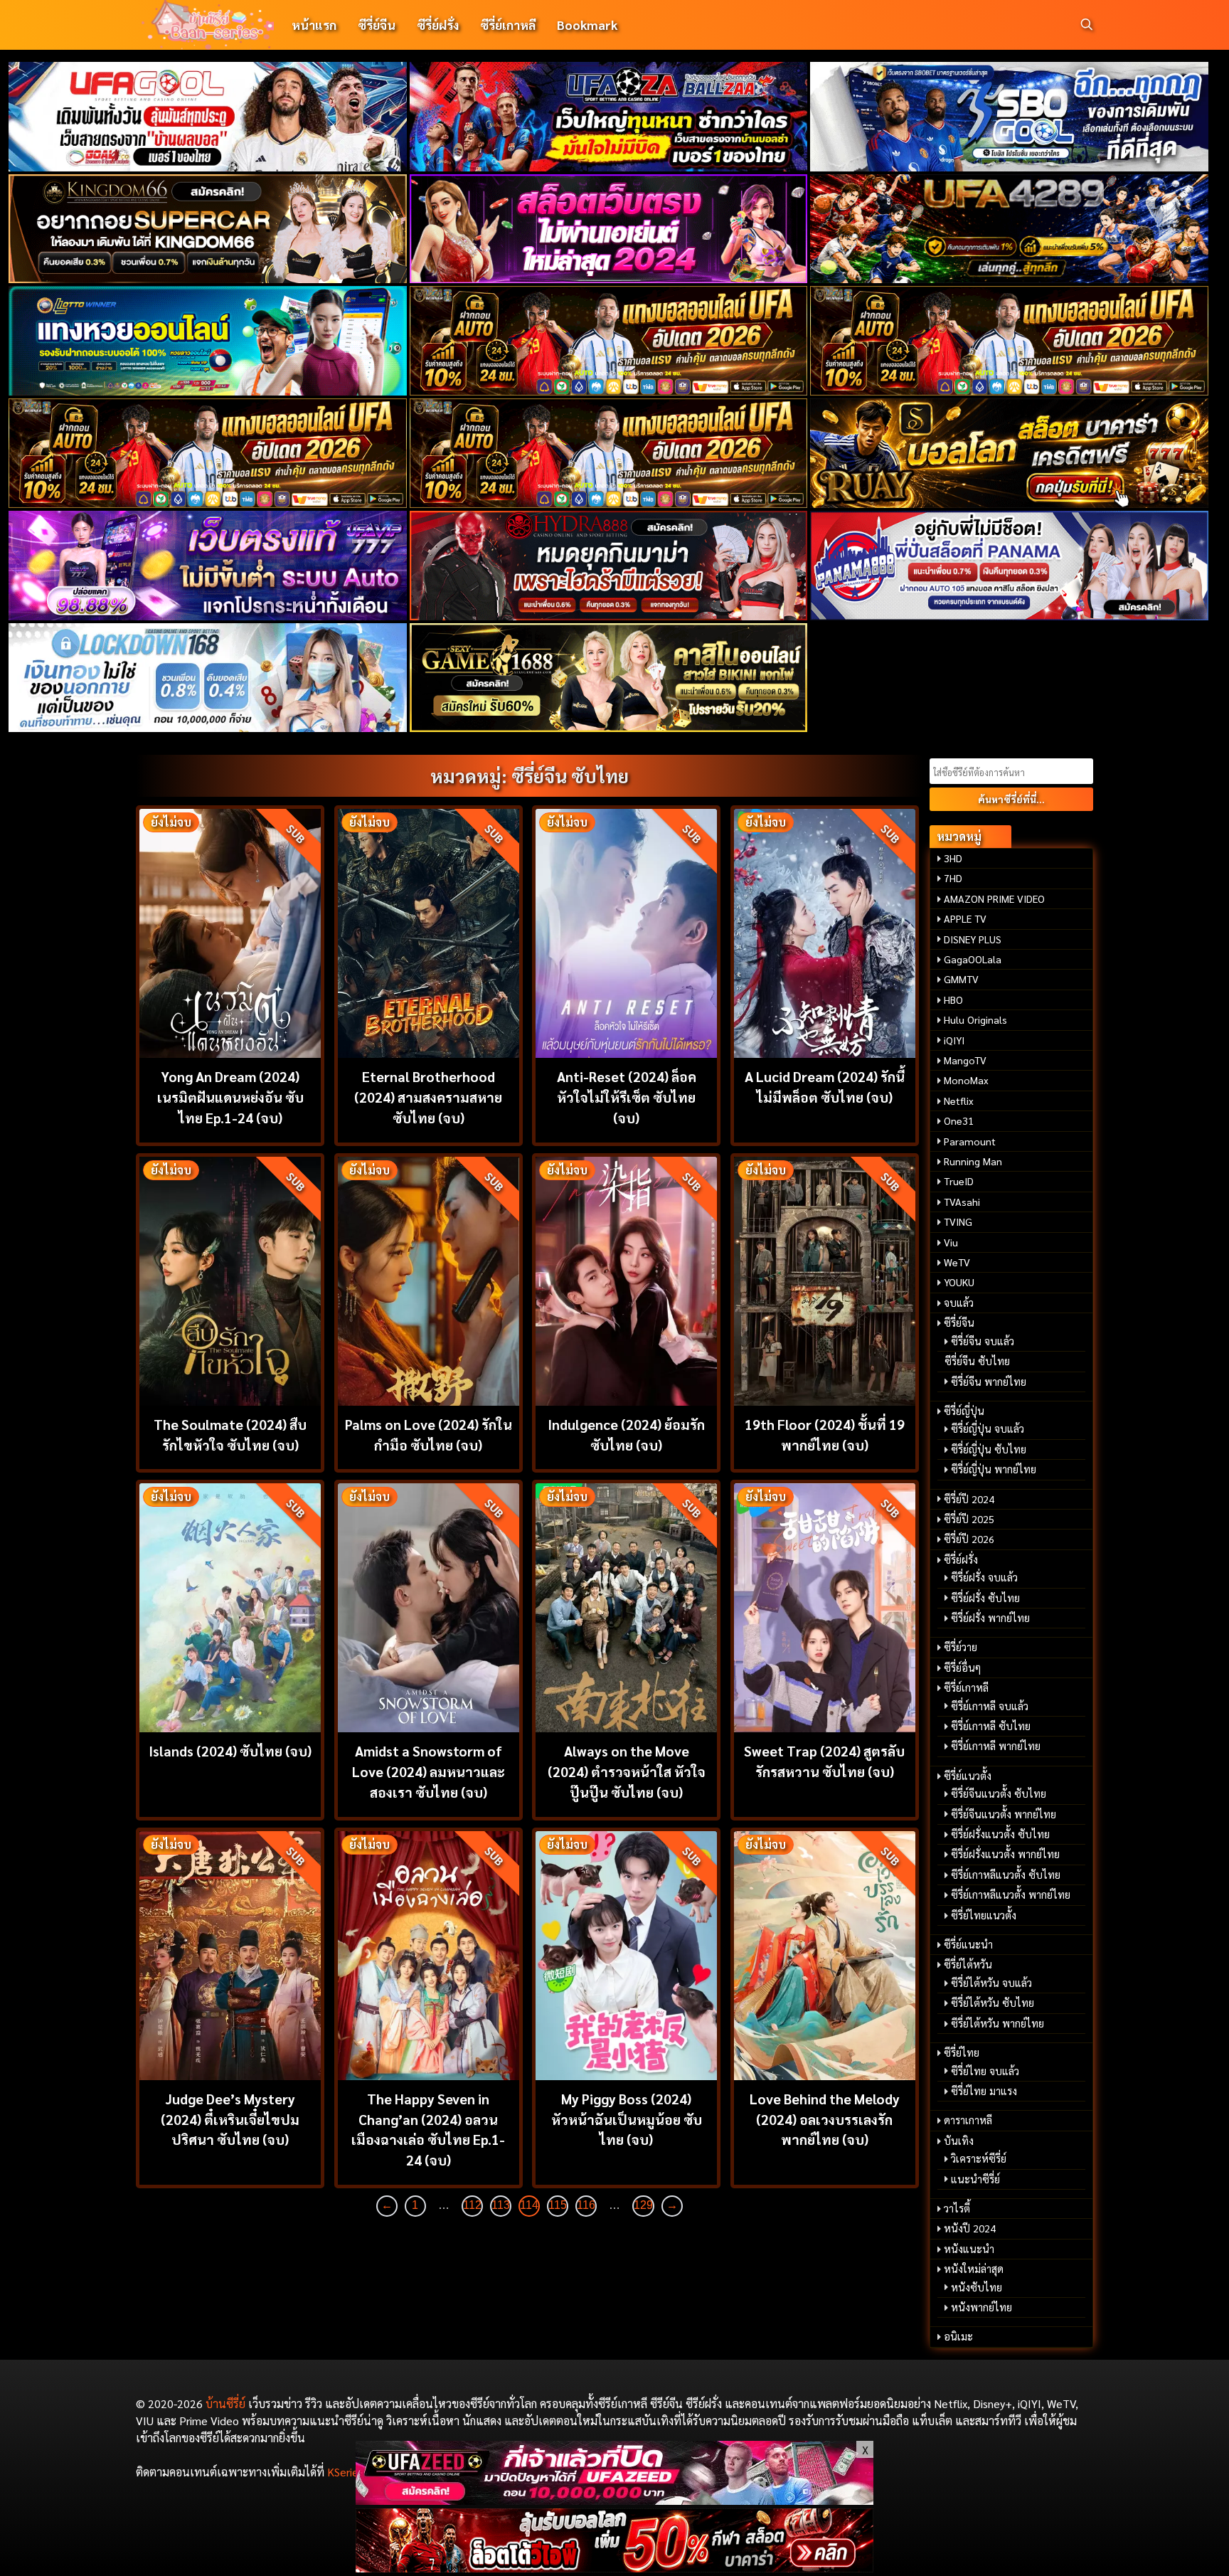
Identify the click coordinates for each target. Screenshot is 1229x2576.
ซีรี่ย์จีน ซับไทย (977, 1361)
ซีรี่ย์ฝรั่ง (438, 25)
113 (501, 2205)
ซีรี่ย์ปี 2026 (969, 1539)
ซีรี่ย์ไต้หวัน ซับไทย (993, 2003)
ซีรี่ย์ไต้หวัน (968, 1964)
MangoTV (965, 1060)
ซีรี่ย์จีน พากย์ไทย (989, 1382)
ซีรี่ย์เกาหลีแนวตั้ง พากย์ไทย (1011, 1894)
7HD (953, 878)
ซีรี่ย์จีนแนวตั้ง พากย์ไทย (1004, 1814)
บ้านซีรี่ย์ (225, 2403)
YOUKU (959, 1282)
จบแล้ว (959, 1303)
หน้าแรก (314, 25)
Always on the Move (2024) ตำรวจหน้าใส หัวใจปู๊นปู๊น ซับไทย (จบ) (627, 1771)
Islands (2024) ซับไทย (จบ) (230, 1750)
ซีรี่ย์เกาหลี (508, 25)
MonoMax (966, 1080)
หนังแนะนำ (969, 2249)
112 (472, 2205)
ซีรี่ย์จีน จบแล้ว (983, 1341)
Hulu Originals (975, 1019)
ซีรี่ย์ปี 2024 (969, 1499)
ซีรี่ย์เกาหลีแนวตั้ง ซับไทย (1006, 1875)
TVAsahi (962, 1202)
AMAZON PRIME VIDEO (994, 899)
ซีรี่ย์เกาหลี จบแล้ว (990, 1706)
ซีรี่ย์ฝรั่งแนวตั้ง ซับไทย (1000, 1834)
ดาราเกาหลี (968, 2120)
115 (558, 2205)
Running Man (973, 1161)
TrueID (959, 1181)
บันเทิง (959, 2141)
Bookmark (587, 25)
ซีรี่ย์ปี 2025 (969, 1519)
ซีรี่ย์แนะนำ (968, 1944)
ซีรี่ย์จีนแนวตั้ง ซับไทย (999, 1793)
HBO (953, 1000)
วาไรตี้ (957, 2208)
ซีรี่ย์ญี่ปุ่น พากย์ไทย (994, 1469)
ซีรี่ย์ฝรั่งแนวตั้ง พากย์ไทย (1005, 1854)
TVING (958, 1221)
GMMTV (961, 979)
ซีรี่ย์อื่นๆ (962, 1668)
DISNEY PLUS (973, 939)
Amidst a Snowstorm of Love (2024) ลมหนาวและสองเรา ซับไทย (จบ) (429, 1771)
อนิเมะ (958, 2336)
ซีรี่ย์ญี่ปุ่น (964, 1411)
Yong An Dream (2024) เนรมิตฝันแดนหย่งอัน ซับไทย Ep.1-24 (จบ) (230, 1097)
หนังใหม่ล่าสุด (974, 2269)
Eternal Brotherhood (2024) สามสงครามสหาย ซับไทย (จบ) (428, 1097)
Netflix (959, 1101)
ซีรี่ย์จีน (377, 25)
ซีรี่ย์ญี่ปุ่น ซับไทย (989, 1449)
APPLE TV (965, 918)
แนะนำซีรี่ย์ (975, 2179)
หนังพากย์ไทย (981, 2307)
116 (586, 2205)
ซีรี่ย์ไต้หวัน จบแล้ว (991, 1983)
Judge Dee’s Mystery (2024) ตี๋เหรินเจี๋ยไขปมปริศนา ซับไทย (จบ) (230, 2119)
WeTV (957, 1262)
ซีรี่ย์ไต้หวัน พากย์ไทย (997, 2023)
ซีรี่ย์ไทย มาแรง (984, 2091)
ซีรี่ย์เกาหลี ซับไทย (991, 1726)
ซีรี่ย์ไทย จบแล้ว (985, 2071)
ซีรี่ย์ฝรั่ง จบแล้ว (984, 1577)
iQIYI (954, 1040)
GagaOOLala (973, 959)
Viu (951, 1242)
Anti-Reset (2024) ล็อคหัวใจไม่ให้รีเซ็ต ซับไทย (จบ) (627, 1097)
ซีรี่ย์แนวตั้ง (968, 1776)
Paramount (970, 1141)
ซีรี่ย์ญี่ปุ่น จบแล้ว (988, 1429)
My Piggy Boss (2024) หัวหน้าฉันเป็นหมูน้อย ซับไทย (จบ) (627, 2119)
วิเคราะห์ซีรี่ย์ (979, 2158)
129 (643, 2205)
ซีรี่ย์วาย (961, 1647)
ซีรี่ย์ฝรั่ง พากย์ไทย (990, 1618)
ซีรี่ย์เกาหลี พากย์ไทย (996, 1746)
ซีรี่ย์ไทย (962, 2052)
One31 (959, 1120)
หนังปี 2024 (970, 2228)
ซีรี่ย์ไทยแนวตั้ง (984, 1915)
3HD (953, 858)
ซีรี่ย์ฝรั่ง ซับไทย (985, 1598)
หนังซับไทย (977, 2287)
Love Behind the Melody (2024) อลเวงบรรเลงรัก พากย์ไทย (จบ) (825, 2119)
